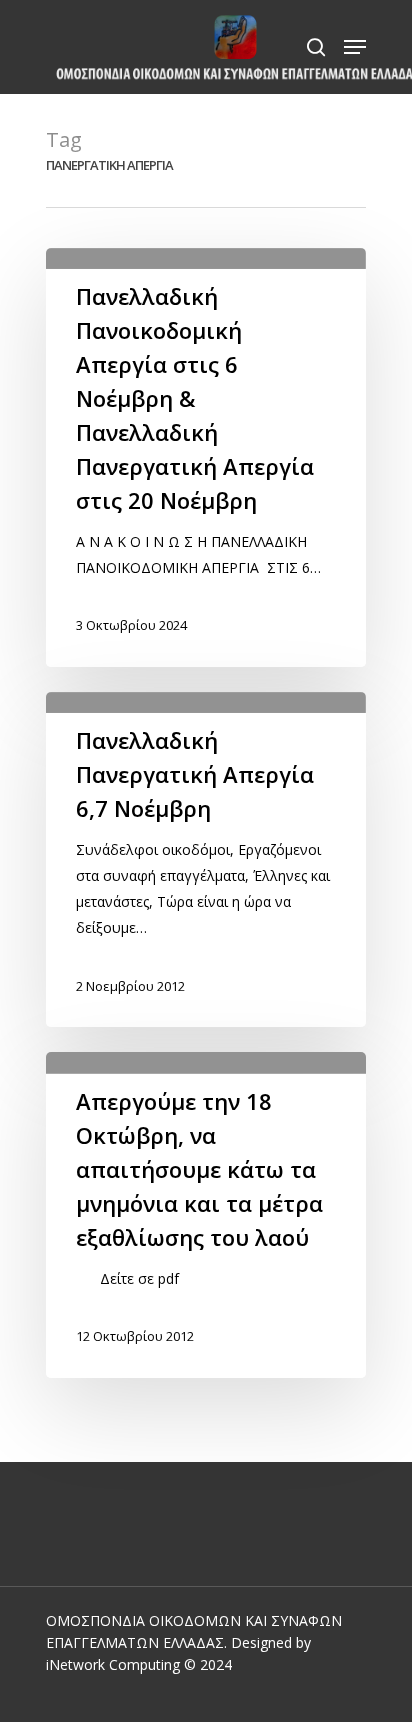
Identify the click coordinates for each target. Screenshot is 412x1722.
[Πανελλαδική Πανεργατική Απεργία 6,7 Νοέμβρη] (206, 859)
